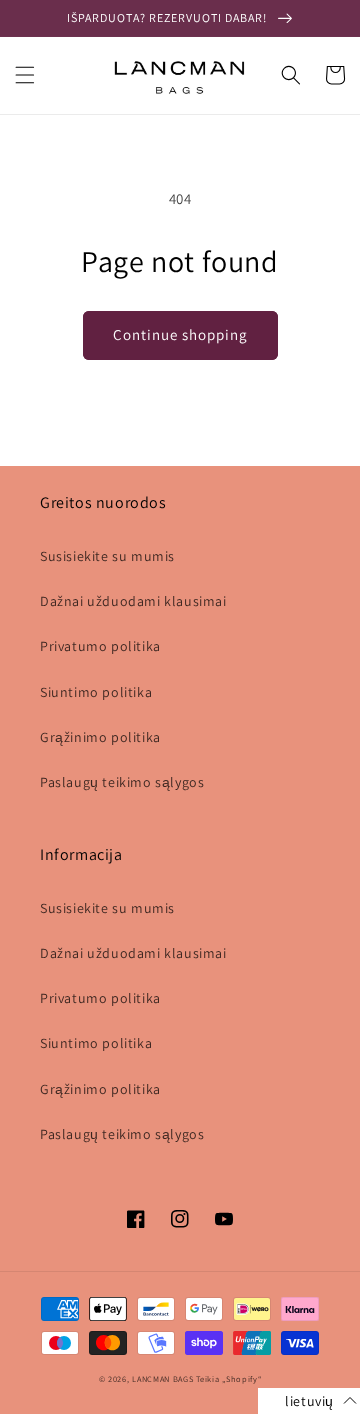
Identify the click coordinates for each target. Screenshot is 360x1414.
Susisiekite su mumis (107, 556)
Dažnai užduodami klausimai (133, 601)
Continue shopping (180, 334)
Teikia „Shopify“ (228, 1378)
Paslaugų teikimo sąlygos (122, 782)
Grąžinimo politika (100, 737)
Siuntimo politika (96, 692)
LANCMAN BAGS (162, 1378)
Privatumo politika (100, 646)
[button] (25, 75)
